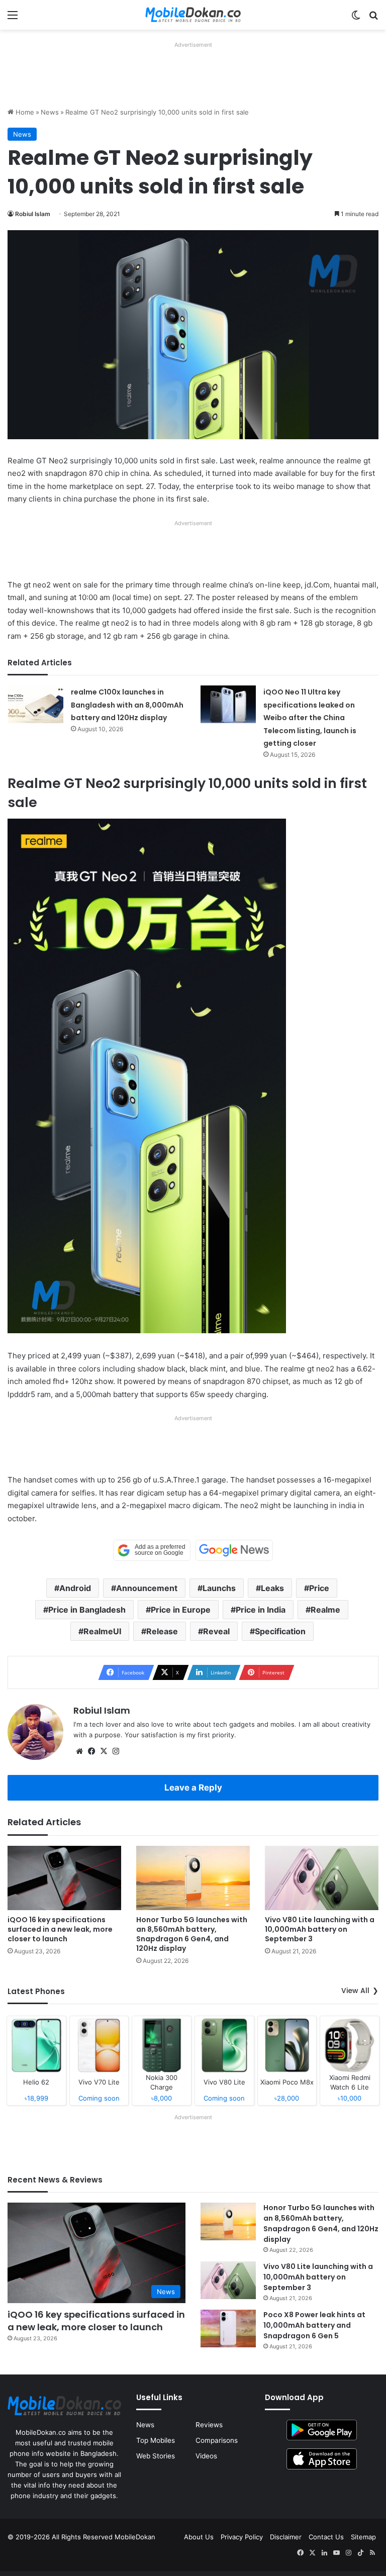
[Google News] (234, 1550)
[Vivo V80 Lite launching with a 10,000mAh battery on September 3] (322, 1878)
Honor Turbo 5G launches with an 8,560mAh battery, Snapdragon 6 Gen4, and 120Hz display (192, 1934)
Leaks (272, 1588)
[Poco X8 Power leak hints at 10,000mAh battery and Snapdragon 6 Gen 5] (228, 2329)
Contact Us (326, 2537)
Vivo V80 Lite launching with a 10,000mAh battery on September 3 (320, 1929)
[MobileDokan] (193, 15)
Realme (325, 1610)
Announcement (147, 1588)
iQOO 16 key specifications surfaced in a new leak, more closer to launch (60, 1929)
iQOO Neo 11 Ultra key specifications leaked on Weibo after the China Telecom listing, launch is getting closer (310, 718)
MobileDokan (135, 2537)
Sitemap (363, 2537)
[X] (104, 1751)
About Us (199, 2537)
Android (75, 1588)
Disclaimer (286, 2537)
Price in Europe (181, 1610)
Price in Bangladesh (87, 1610)
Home (24, 112)
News (50, 112)
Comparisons (217, 2440)
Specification (280, 1631)
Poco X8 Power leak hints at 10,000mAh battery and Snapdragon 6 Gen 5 (314, 2325)
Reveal (216, 1631)
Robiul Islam (33, 214)
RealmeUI (102, 1631)
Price (319, 1588)
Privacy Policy (242, 2537)
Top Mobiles (156, 2440)
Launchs (219, 1588)
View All (355, 1991)
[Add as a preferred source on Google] (152, 1550)
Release (162, 1631)
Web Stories (156, 2456)
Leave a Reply (193, 1788)
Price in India (261, 1610)
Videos (206, 2456)
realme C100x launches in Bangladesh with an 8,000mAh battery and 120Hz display (127, 705)
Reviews (209, 2425)
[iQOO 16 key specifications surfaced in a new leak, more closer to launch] (64, 1878)
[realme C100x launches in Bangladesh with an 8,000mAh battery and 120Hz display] (36, 704)
